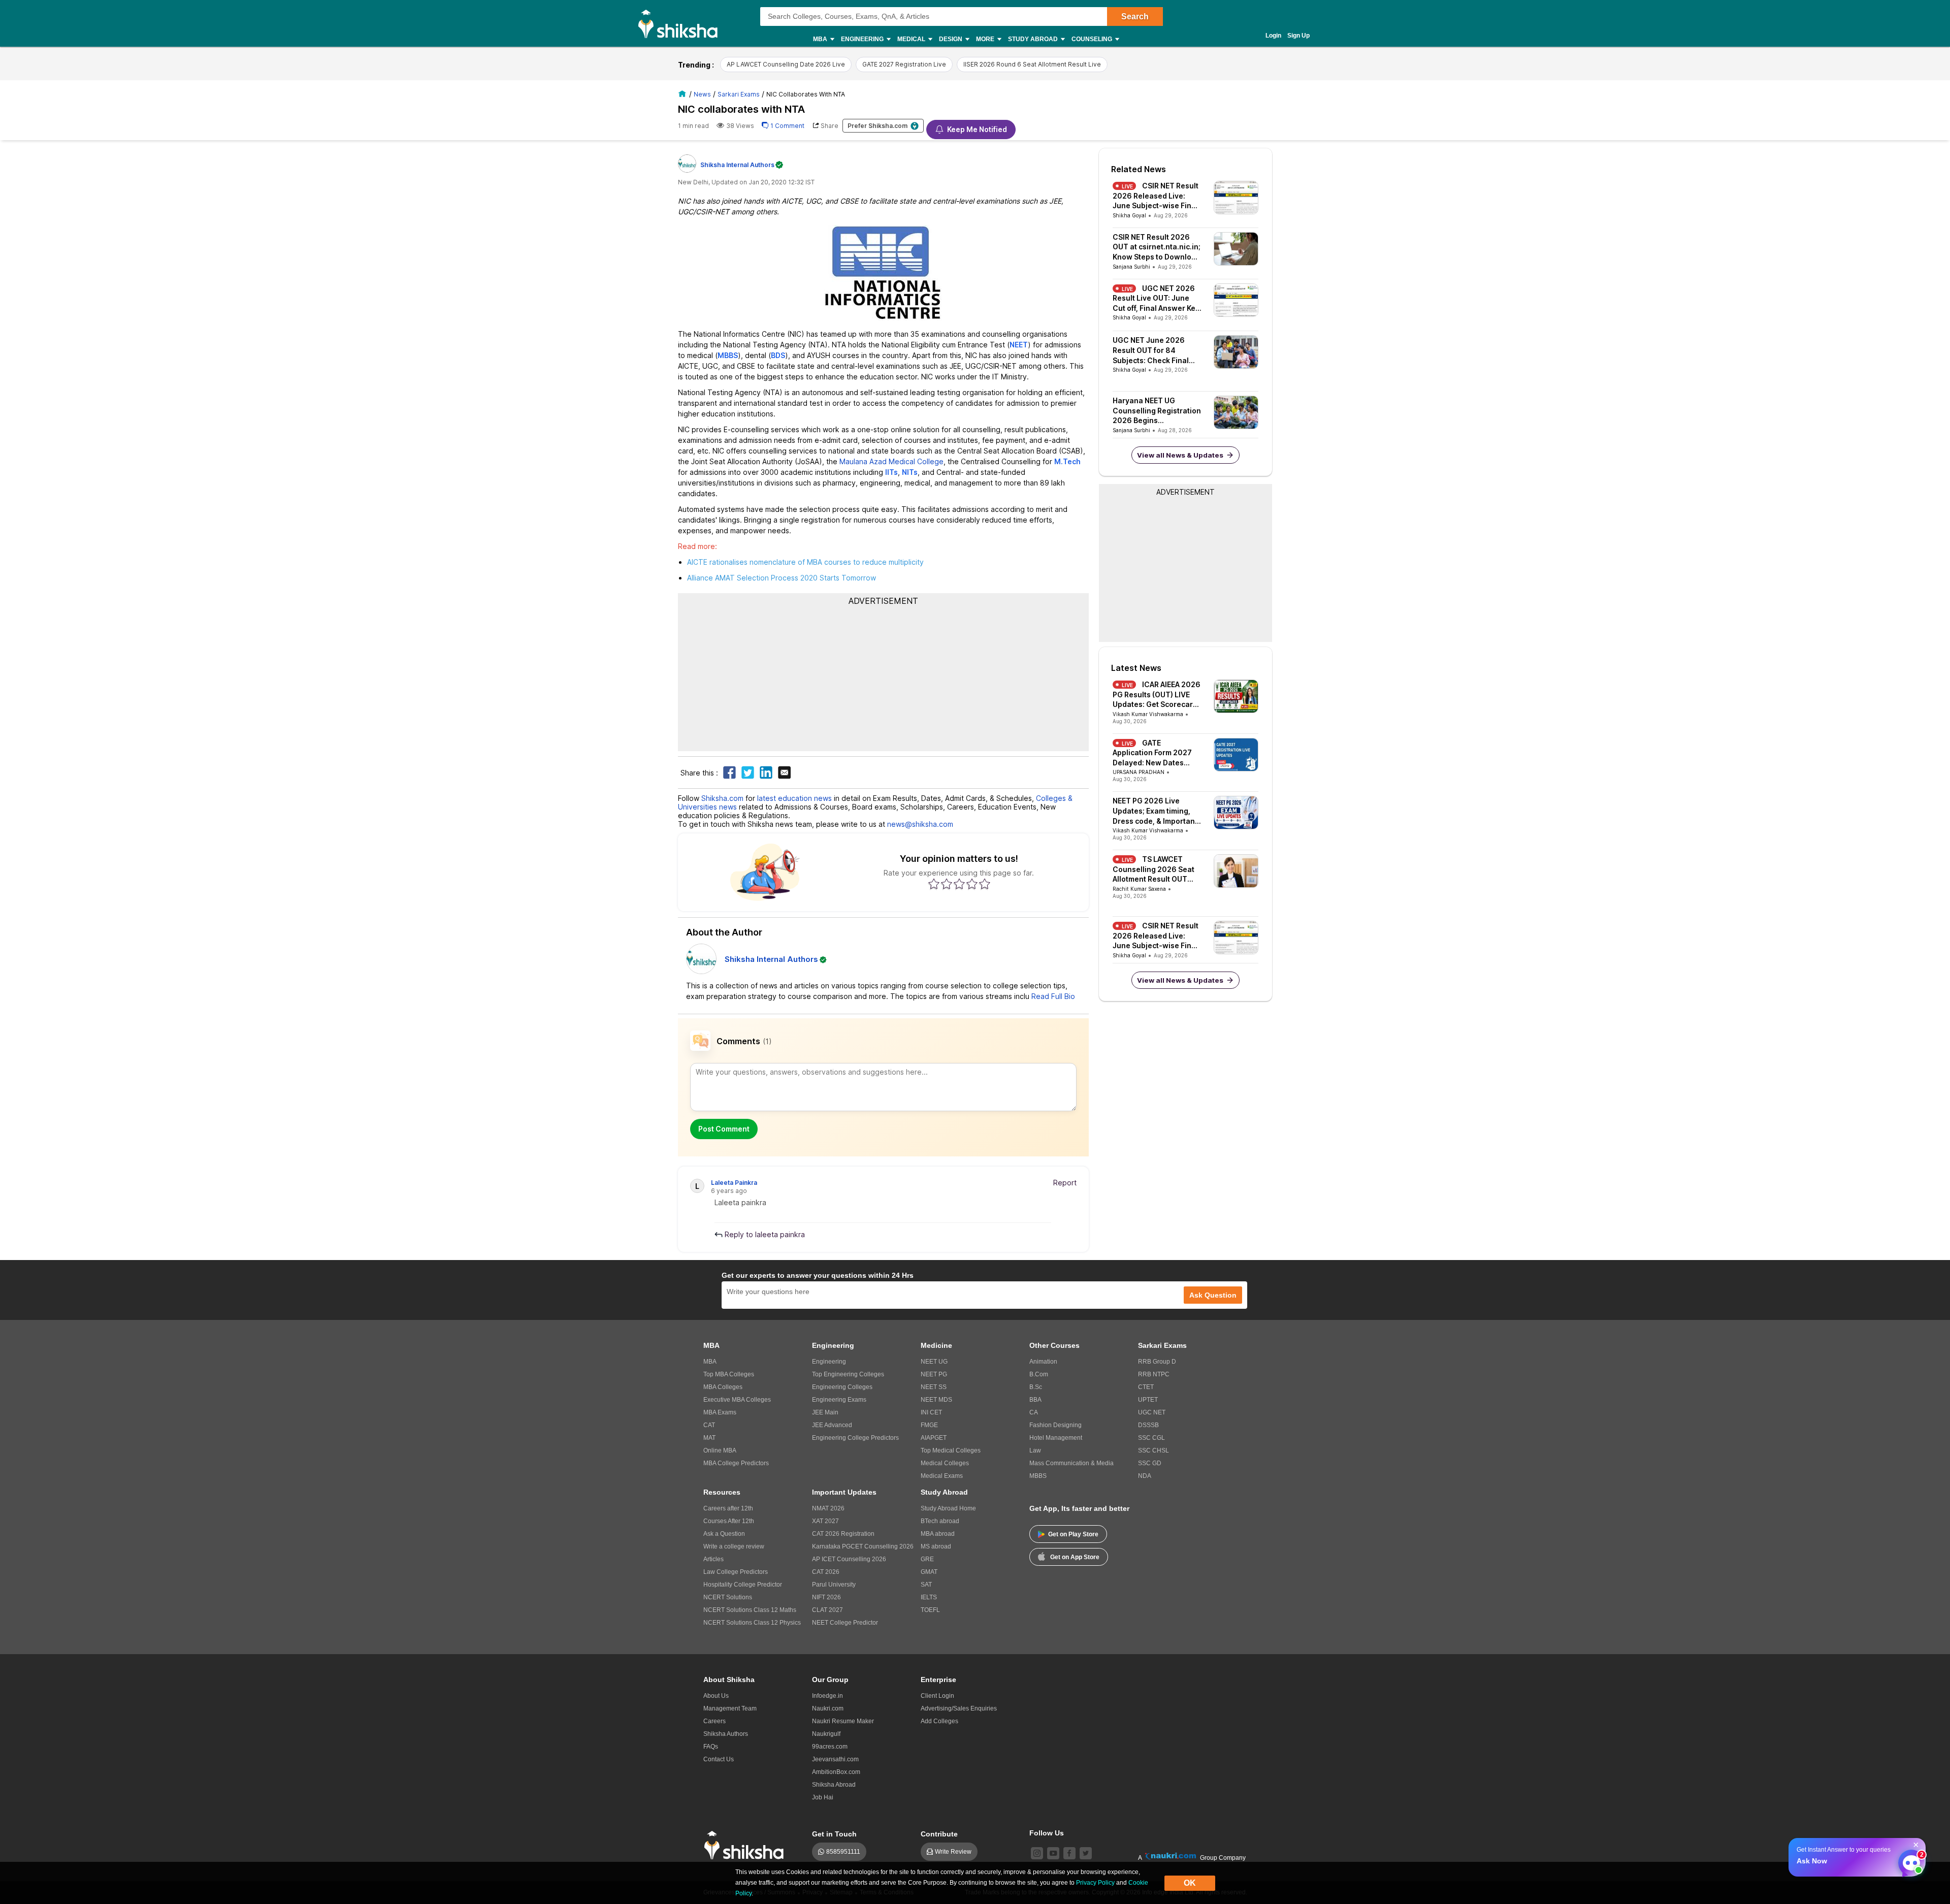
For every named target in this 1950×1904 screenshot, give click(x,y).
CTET (1146, 1387)
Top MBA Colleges (729, 1374)
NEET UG (934, 1362)
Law (1035, 1450)
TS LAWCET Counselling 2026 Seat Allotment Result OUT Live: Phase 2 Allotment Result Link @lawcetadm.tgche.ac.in (1157, 869)
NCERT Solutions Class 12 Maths (750, 1610)
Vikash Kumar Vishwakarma (1148, 714)
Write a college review (734, 1546)
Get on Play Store (1073, 1534)
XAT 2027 (825, 1521)
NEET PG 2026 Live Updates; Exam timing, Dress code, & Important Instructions (1155, 811)
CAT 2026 (826, 1572)
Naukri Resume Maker (843, 1721)
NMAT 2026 (828, 1508)
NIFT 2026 (826, 1597)
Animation (1043, 1362)
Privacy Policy (1095, 1883)
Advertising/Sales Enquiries (959, 1708)
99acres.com (830, 1747)
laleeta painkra (734, 1183)
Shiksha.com (722, 798)
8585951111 (843, 1852)
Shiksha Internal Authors (771, 959)
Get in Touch (834, 1834)
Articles (713, 1559)
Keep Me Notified (977, 129)
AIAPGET (934, 1438)
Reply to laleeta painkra (764, 1234)
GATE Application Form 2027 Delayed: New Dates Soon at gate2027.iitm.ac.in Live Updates (1155, 753)
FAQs (711, 1747)
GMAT (929, 1572)
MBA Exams (720, 1412)
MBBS (1038, 1476)
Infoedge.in (827, 1696)
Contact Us (719, 1759)
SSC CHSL (1153, 1450)
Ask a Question (724, 1534)
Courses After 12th (729, 1521)
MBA (710, 1362)
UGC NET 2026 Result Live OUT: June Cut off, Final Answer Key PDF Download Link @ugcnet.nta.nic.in (1156, 299)
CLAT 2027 (827, 1610)
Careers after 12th (728, 1508)
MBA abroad (938, 1534)
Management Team (730, 1708)
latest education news (794, 798)
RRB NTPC (1154, 1374)
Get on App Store (1075, 1557)
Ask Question (1213, 1295)
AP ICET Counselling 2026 (849, 1559)
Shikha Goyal (1129, 215)
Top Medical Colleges (951, 1450)
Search (1135, 17)
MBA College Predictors (736, 1463)
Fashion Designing (1055, 1425)
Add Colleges (939, 1721)
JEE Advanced (832, 1425)
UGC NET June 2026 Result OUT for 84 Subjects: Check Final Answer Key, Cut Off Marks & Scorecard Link (1155, 350)
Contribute (939, 1834)
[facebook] (1069, 1853)
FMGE (929, 1425)
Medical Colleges (945, 1463)
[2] (1909, 1860)
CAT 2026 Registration (843, 1534)
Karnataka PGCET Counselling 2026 (863, 1546)
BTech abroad (940, 1521)
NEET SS (934, 1387)
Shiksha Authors (726, 1734)
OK (1190, 1883)
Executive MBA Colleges (737, 1400)
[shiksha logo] (747, 1845)
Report (1065, 1183)
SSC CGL (1151, 1438)
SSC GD (1150, 1463)
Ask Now (1812, 1861)
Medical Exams (942, 1476)
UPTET (1148, 1400)
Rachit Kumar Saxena (1139, 889)
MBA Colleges (723, 1387)
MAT (709, 1438)
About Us (716, 1696)
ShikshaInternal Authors (737, 165)
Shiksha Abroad (834, 1785)
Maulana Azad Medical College (891, 461)
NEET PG (934, 1374)
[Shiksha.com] (682, 23)
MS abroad (936, 1546)
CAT (709, 1425)
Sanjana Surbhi (1131, 267)
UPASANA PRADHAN (1139, 772)
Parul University (834, 1585)
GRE (927, 1559)
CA (1034, 1412)
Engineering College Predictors (855, 1438)
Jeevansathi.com (835, 1759)
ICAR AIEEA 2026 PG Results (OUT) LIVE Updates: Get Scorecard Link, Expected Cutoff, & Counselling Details (1157, 695)
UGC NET (1152, 1412)
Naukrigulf (826, 1734)
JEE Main (825, 1412)
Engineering (829, 1362)
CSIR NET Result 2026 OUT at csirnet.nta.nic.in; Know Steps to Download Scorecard (1157, 247)
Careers (714, 1721)
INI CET (931, 1412)
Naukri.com (828, 1708)
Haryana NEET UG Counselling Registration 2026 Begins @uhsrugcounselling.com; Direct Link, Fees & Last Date (1157, 411)
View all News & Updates (1180, 455)
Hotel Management (1056, 1438)
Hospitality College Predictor (743, 1585)
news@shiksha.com (920, 824)
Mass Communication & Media (1071, 1463)
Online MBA (720, 1450)
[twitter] (1086, 1853)
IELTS (929, 1597)
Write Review (953, 1852)
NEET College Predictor (845, 1623)
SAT (926, 1585)
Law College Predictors (736, 1572)
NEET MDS (936, 1400)
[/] (684, 94)
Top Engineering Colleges (848, 1374)
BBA (1035, 1400)
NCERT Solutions (728, 1597)
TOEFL (930, 1610)
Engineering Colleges (842, 1387)
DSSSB (1148, 1425)
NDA (1145, 1476)
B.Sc (1036, 1387)
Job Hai (823, 1797)
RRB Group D (1157, 1362)
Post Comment (724, 1129)
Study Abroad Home (948, 1508)
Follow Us (1047, 1833)
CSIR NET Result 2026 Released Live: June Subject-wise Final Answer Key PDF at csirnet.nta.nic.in (1156, 196)
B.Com (1039, 1374)
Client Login (937, 1696)
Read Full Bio (1053, 996)
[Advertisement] (884, 677)
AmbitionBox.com (836, 1772)
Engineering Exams (839, 1400)
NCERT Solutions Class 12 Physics (752, 1623)
